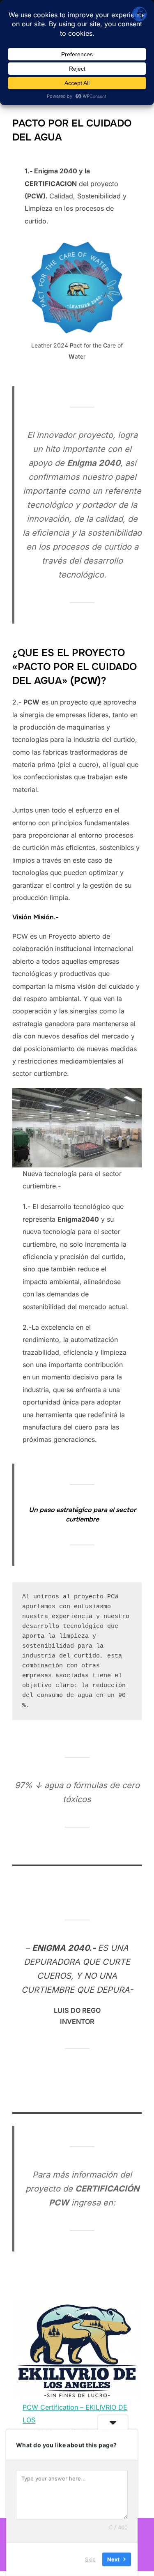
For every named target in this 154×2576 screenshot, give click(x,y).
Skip (90, 2559)
